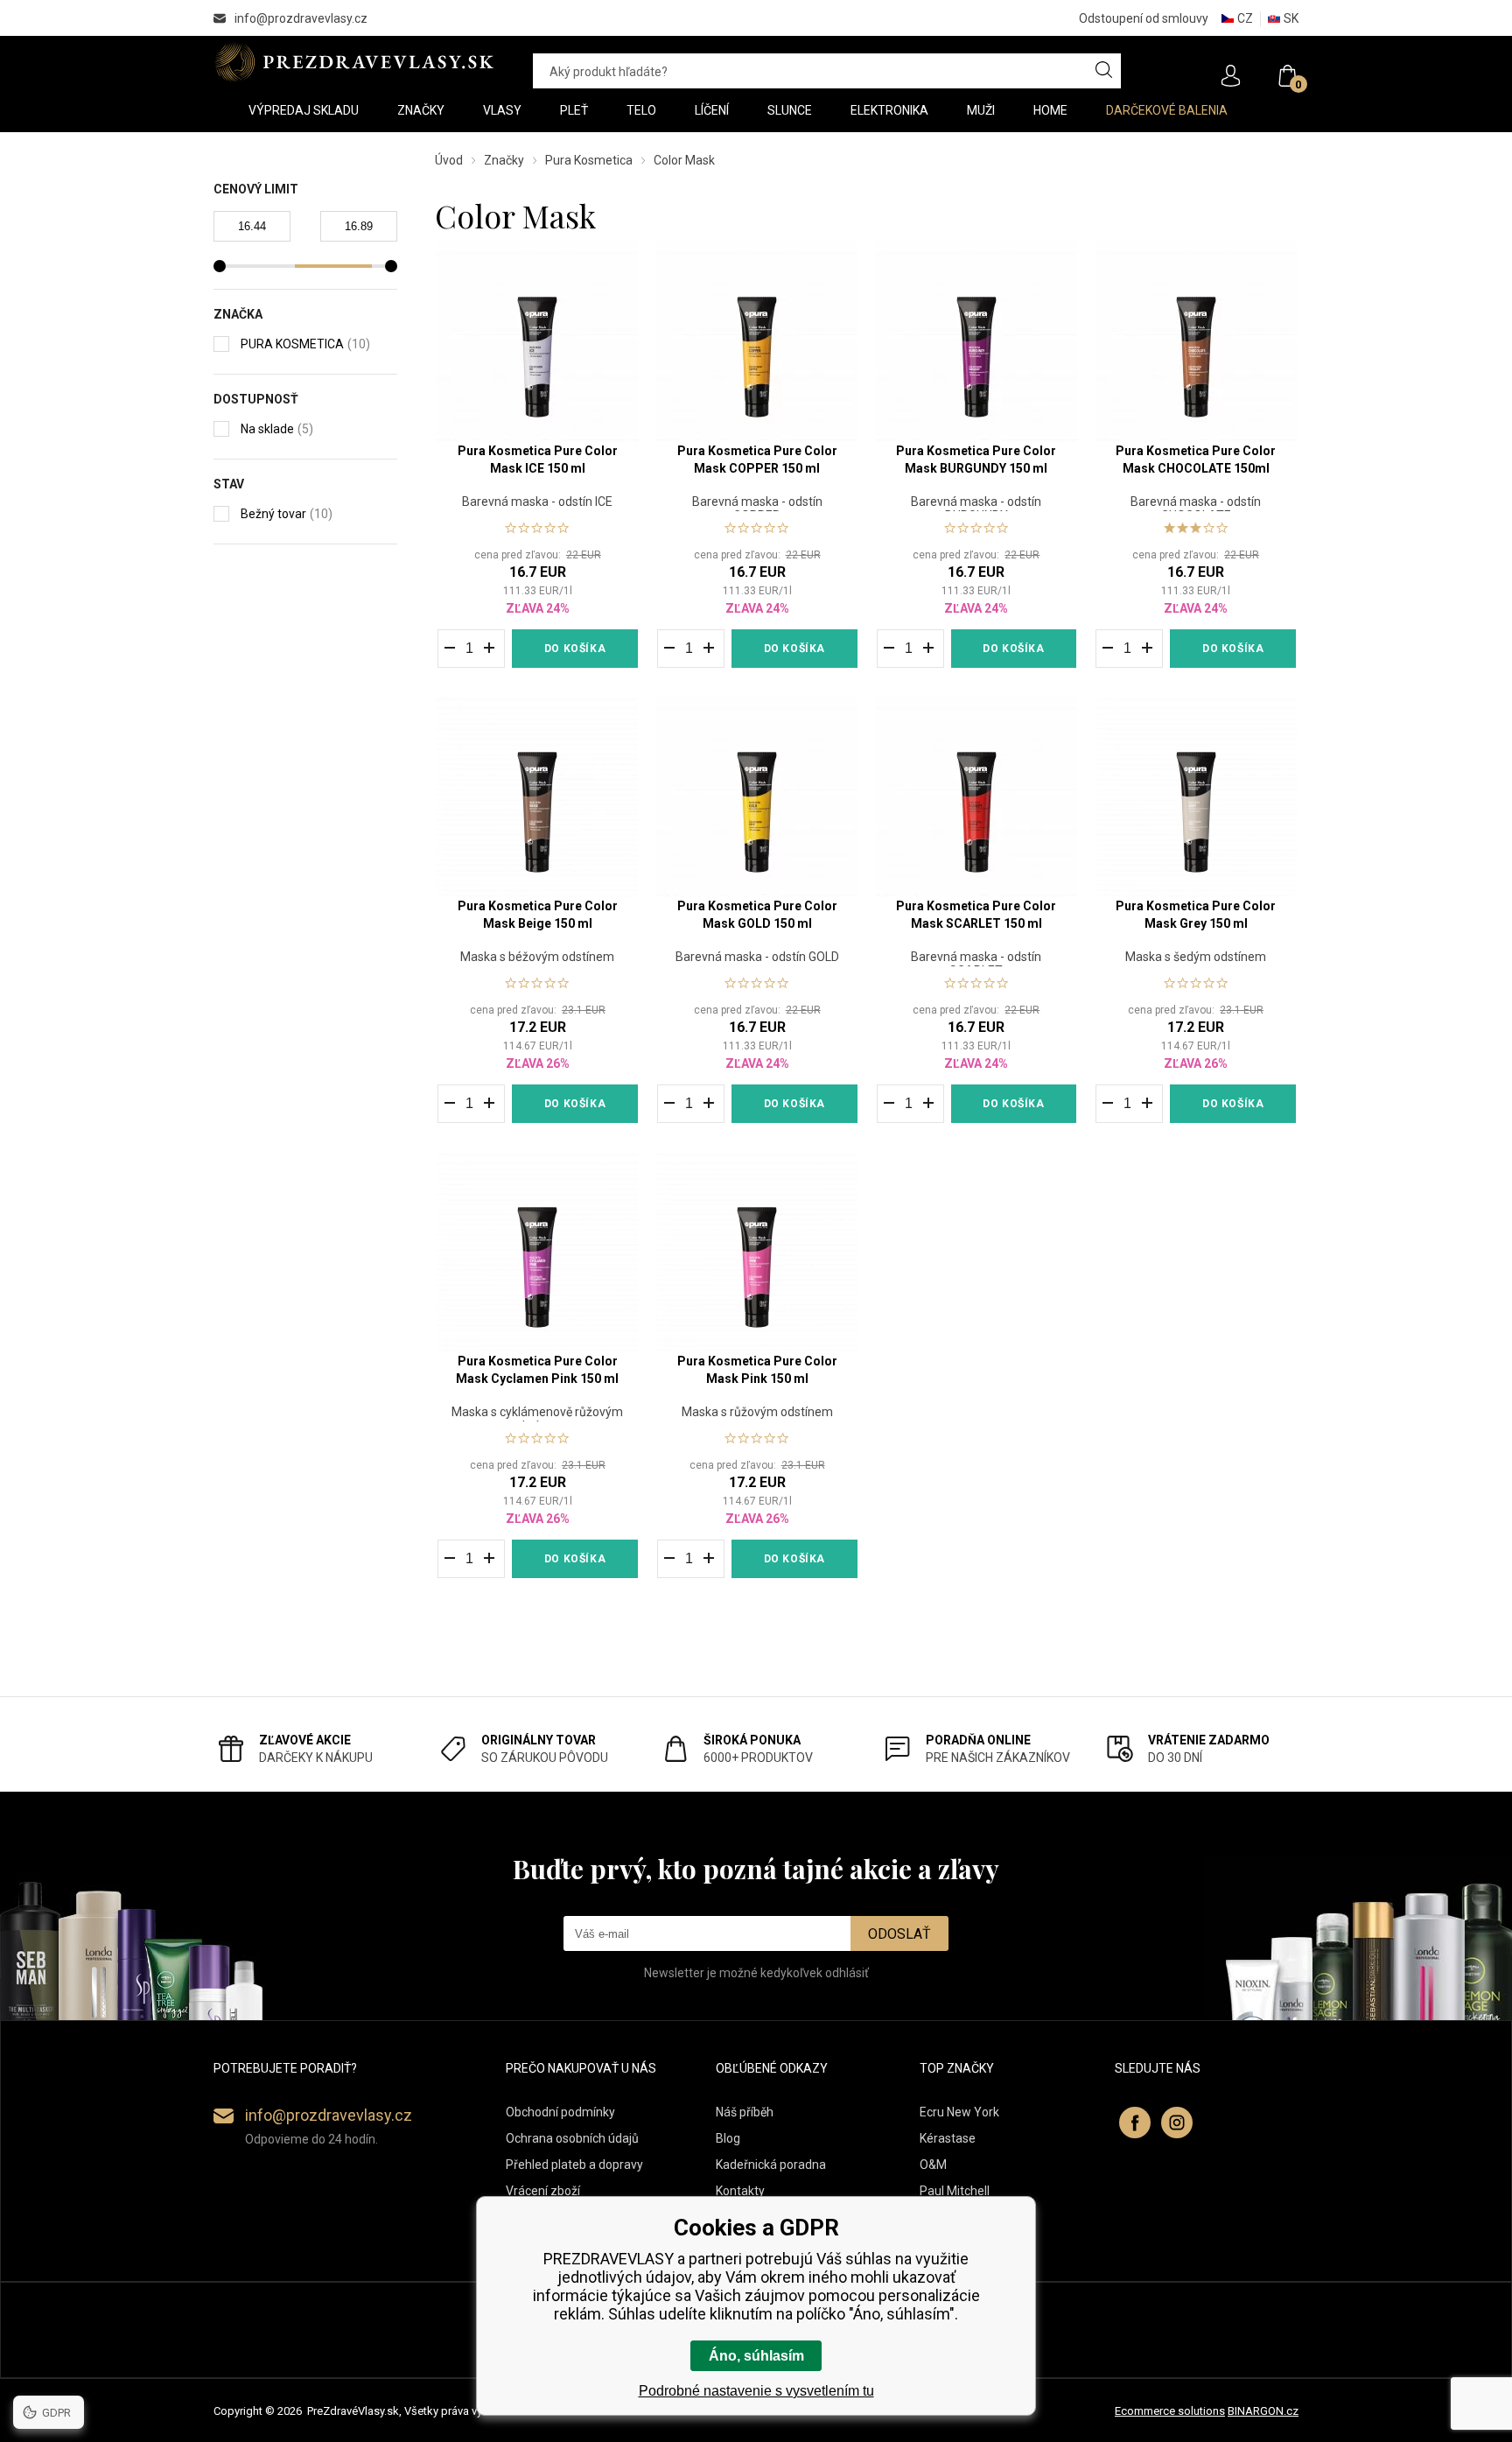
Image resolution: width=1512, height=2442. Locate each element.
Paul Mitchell (955, 2191)
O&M (933, 2165)
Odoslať (899, 1934)
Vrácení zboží (543, 2191)
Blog (728, 2138)
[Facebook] (1135, 2123)
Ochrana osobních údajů (572, 2138)
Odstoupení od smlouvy (1144, 18)
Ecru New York (959, 2112)
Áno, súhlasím (756, 2356)
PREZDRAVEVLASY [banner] (356, 62)
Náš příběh (745, 2112)
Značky (504, 160)
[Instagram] (1177, 2123)
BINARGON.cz (1263, 2411)
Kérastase (948, 2138)
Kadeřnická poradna (771, 2165)
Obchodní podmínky (560, 2112)
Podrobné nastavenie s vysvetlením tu (756, 2391)
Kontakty (740, 2191)
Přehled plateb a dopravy (574, 2165)
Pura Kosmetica (589, 160)
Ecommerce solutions (1170, 2411)
